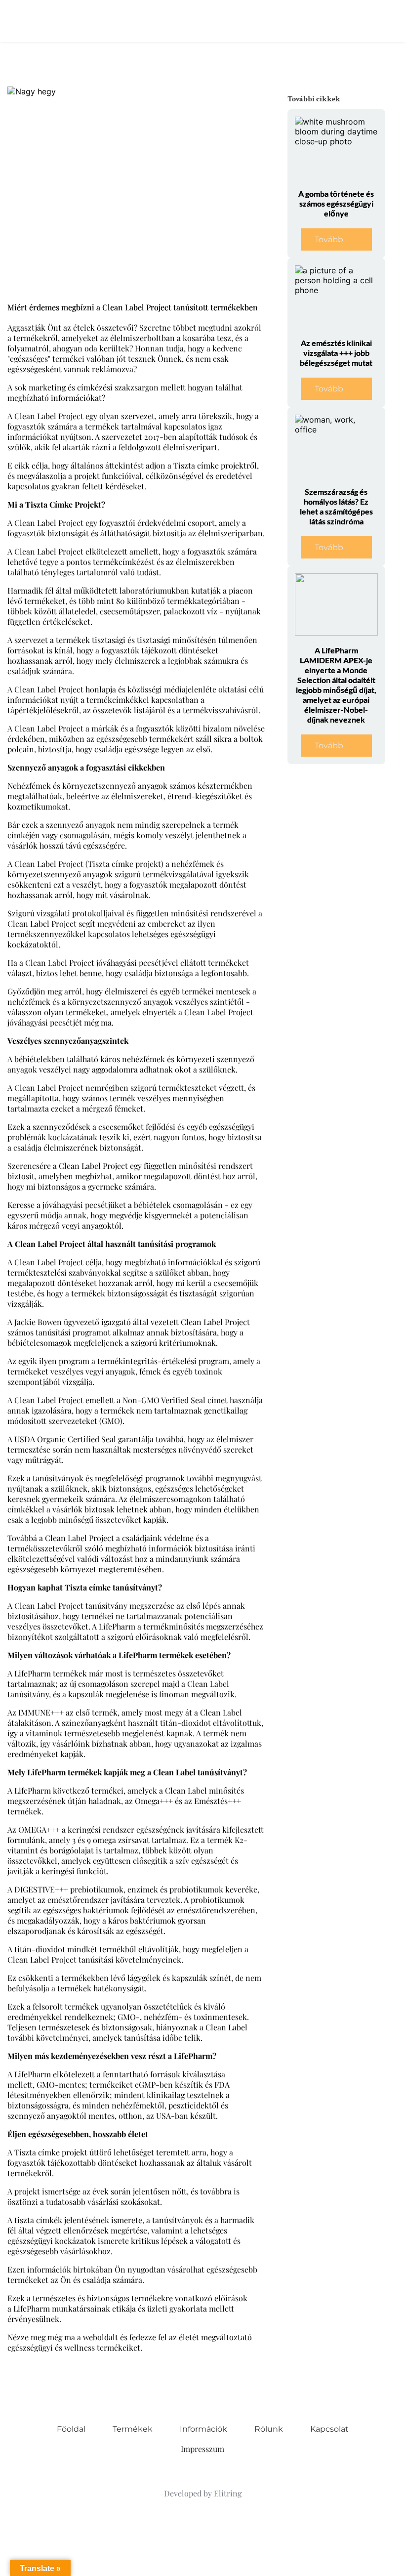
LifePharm (32, 2308)
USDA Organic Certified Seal (65, 1439)
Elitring (228, 2493)
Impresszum (202, 2449)
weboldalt (101, 2337)
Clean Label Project (49, 551)
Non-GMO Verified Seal (164, 1400)
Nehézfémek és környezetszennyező (72, 786)
